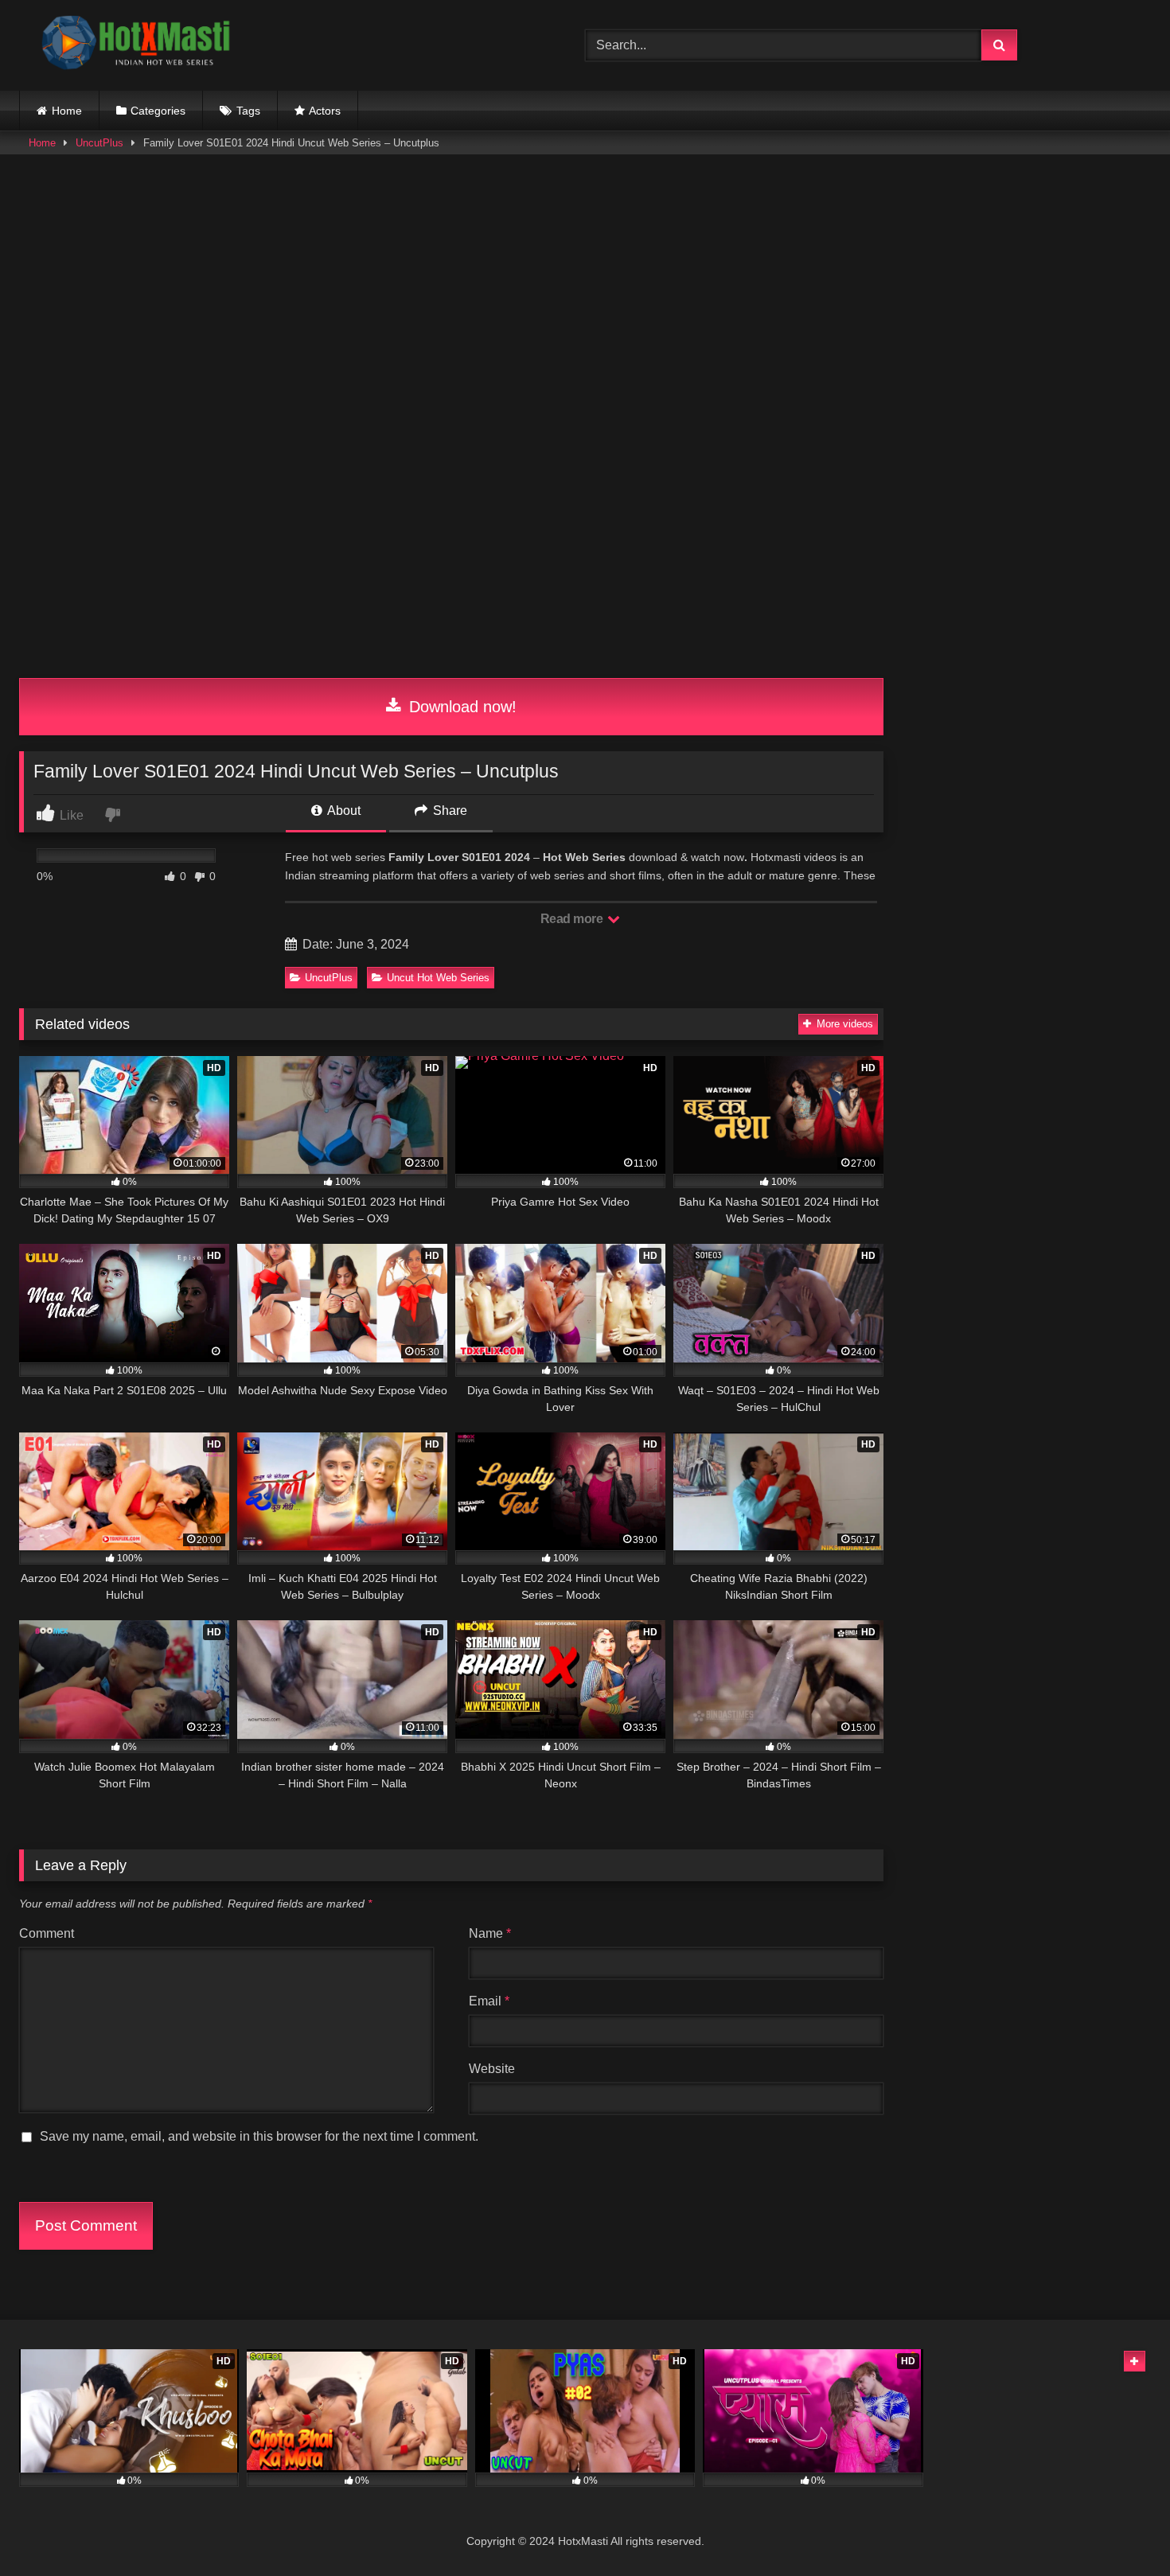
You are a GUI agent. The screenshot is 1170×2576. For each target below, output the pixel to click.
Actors (325, 111)
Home (67, 111)
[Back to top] (1121, 2529)
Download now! (460, 707)
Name (490, 1933)
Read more (573, 919)
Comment (47, 1933)
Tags (248, 111)
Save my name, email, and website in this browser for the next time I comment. (259, 2136)
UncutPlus (99, 143)
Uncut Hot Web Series (438, 978)
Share (448, 811)
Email (489, 2001)
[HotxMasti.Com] (138, 45)
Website (492, 2069)
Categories (158, 111)
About (343, 811)
